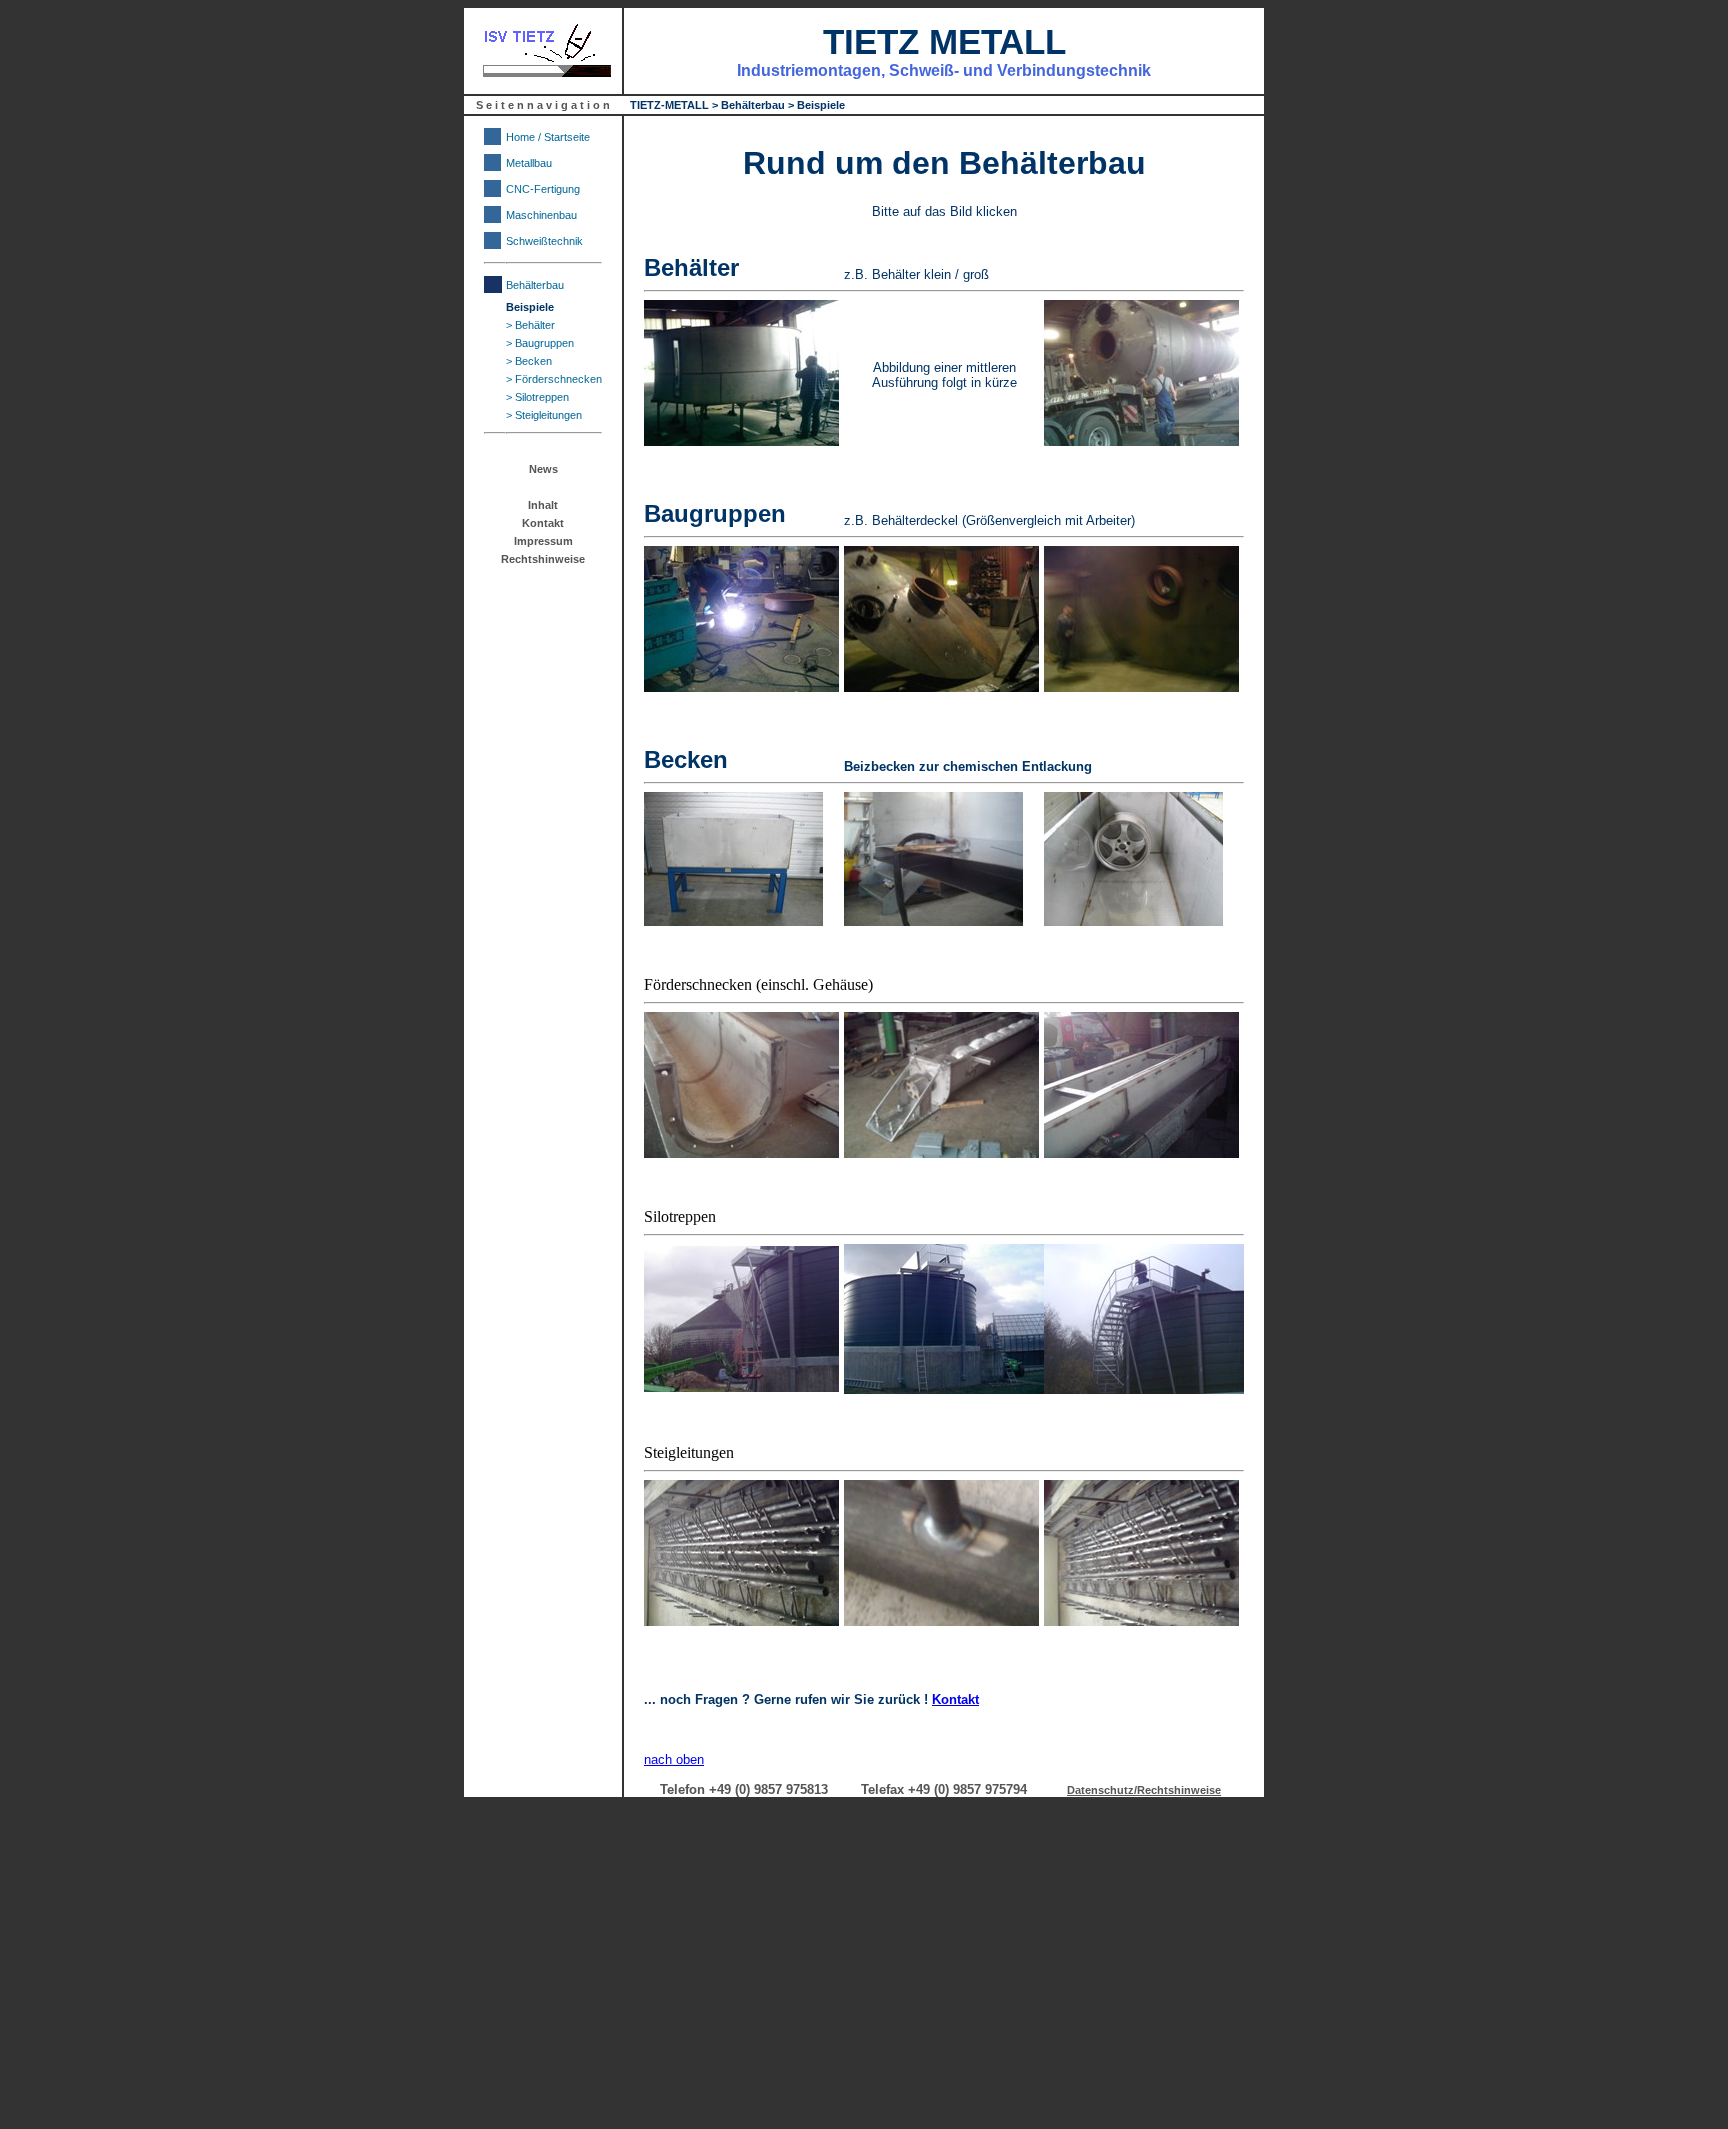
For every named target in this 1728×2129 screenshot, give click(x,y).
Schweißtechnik (544, 241)
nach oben (674, 1759)
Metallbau (529, 163)
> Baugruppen (540, 343)
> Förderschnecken (554, 379)
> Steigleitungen (544, 415)
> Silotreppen (537, 397)
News (543, 469)
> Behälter (530, 325)
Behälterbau (535, 285)
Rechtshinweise (543, 559)
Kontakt (543, 523)
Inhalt (543, 505)
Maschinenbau (541, 215)
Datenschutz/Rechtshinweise (1144, 1790)
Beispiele (530, 307)
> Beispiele (816, 105)
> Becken (529, 361)
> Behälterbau (748, 105)
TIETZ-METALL (669, 105)
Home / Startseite (548, 137)
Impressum (543, 541)
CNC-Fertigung (543, 189)
